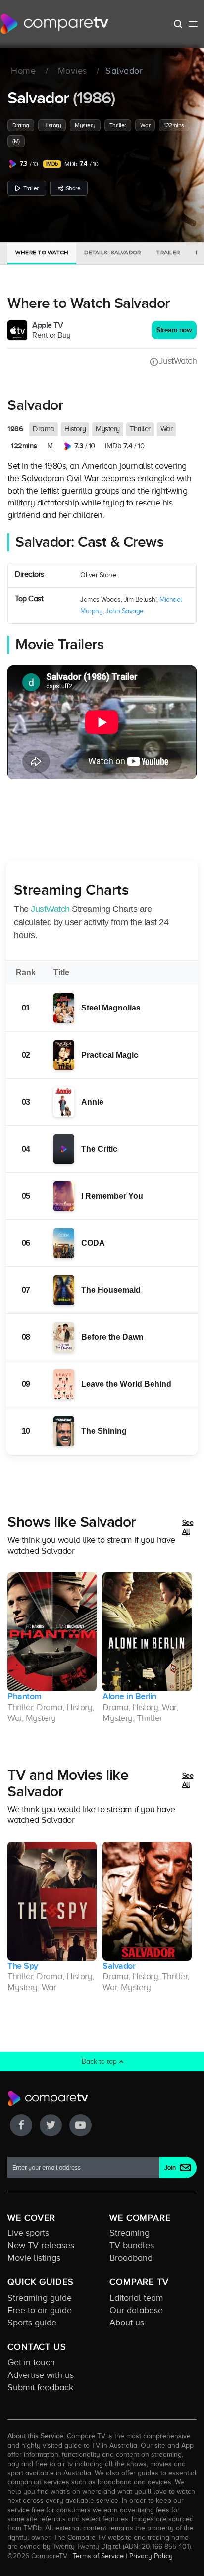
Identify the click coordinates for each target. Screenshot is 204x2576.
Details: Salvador (112, 253)
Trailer (31, 188)
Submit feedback (40, 2387)
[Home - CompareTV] (55, 24)
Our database (136, 2310)
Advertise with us (41, 2375)
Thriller (118, 125)
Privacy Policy (151, 2556)
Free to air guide (40, 2310)
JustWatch (178, 361)
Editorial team (136, 2298)
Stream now (174, 330)
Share (73, 188)
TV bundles (132, 2245)
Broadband (131, 2258)
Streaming (129, 2233)
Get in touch (31, 2362)
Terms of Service (98, 2556)
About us (127, 2323)
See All (188, 1527)
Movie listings (34, 2258)
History (52, 125)
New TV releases (41, 2245)
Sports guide (32, 2323)
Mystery (85, 125)
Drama (21, 125)
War (145, 125)
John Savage (125, 611)
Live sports (28, 2233)
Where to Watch (42, 253)
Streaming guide (40, 2298)
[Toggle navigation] (193, 24)
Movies (73, 71)
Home (23, 71)
